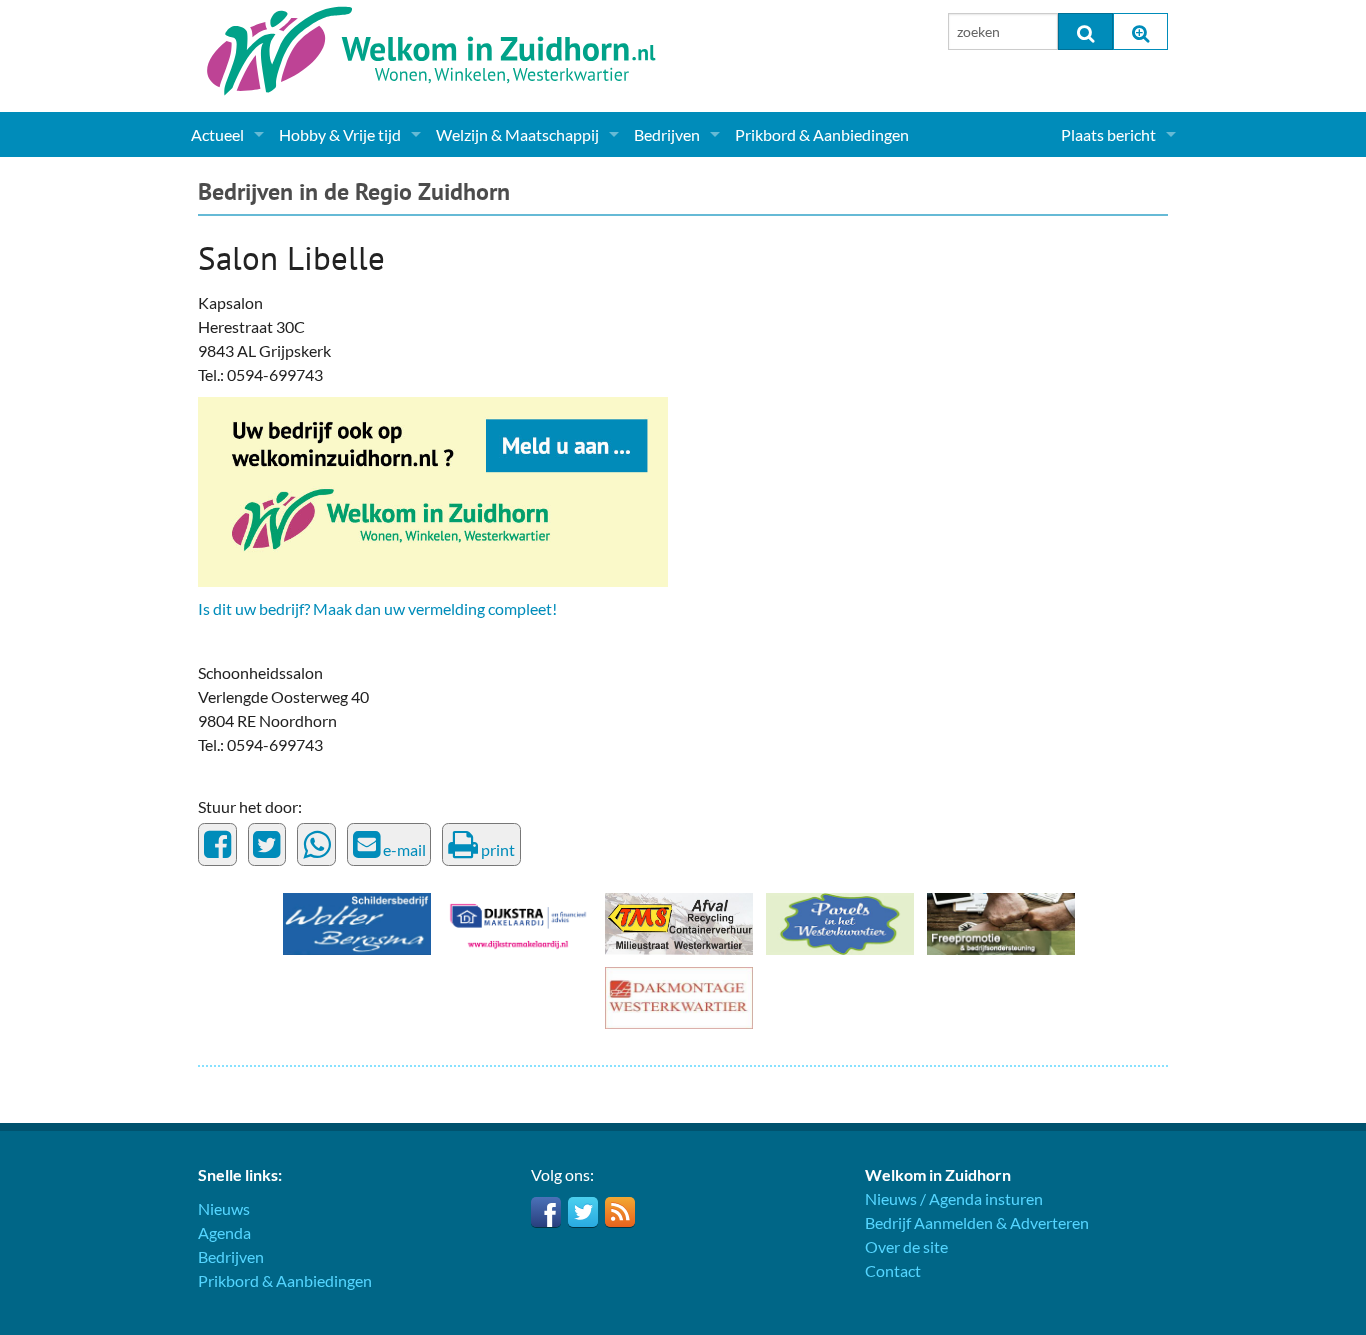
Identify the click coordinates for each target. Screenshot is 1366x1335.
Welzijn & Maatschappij (517, 134)
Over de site (906, 1246)
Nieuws (224, 1208)
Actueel (217, 134)
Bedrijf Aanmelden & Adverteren (977, 1222)
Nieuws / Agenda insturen (954, 1198)
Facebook (546, 1212)
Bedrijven (667, 134)
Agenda (224, 1232)
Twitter (583, 1212)
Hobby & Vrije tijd (340, 134)
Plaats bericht (1108, 134)
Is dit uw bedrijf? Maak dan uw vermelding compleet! (377, 608)
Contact (893, 1270)
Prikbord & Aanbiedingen (822, 134)
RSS (620, 1212)
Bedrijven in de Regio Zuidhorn (354, 191)
